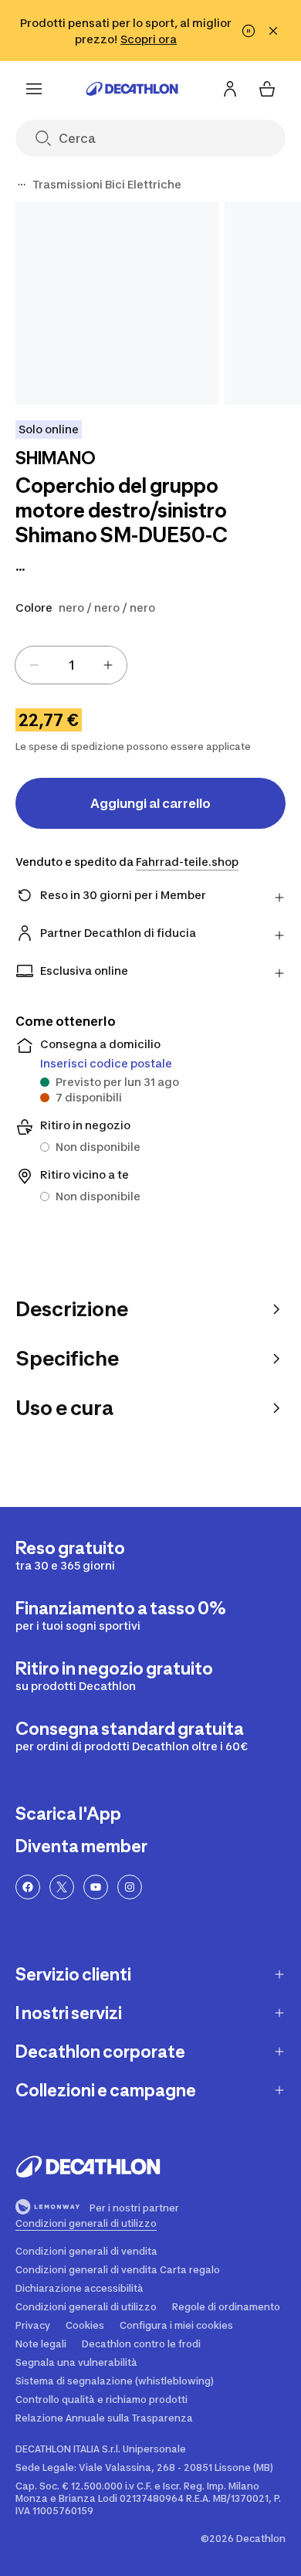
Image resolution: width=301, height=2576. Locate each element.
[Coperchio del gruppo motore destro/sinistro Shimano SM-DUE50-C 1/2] (117, 303)
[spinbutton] (71, 665)
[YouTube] (96, 1887)
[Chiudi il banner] (273, 31)
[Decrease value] (34, 665)
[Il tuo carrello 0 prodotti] (267, 89)
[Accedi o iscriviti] (230, 89)
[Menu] (34, 89)
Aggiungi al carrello (150, 803)
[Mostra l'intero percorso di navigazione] (22, 185)
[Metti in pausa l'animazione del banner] (249, 31)
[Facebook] (28, 1887)
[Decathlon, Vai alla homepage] (132, 89)
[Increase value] (108, 665)
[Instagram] (130, 1887)
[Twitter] (62, 1887)
